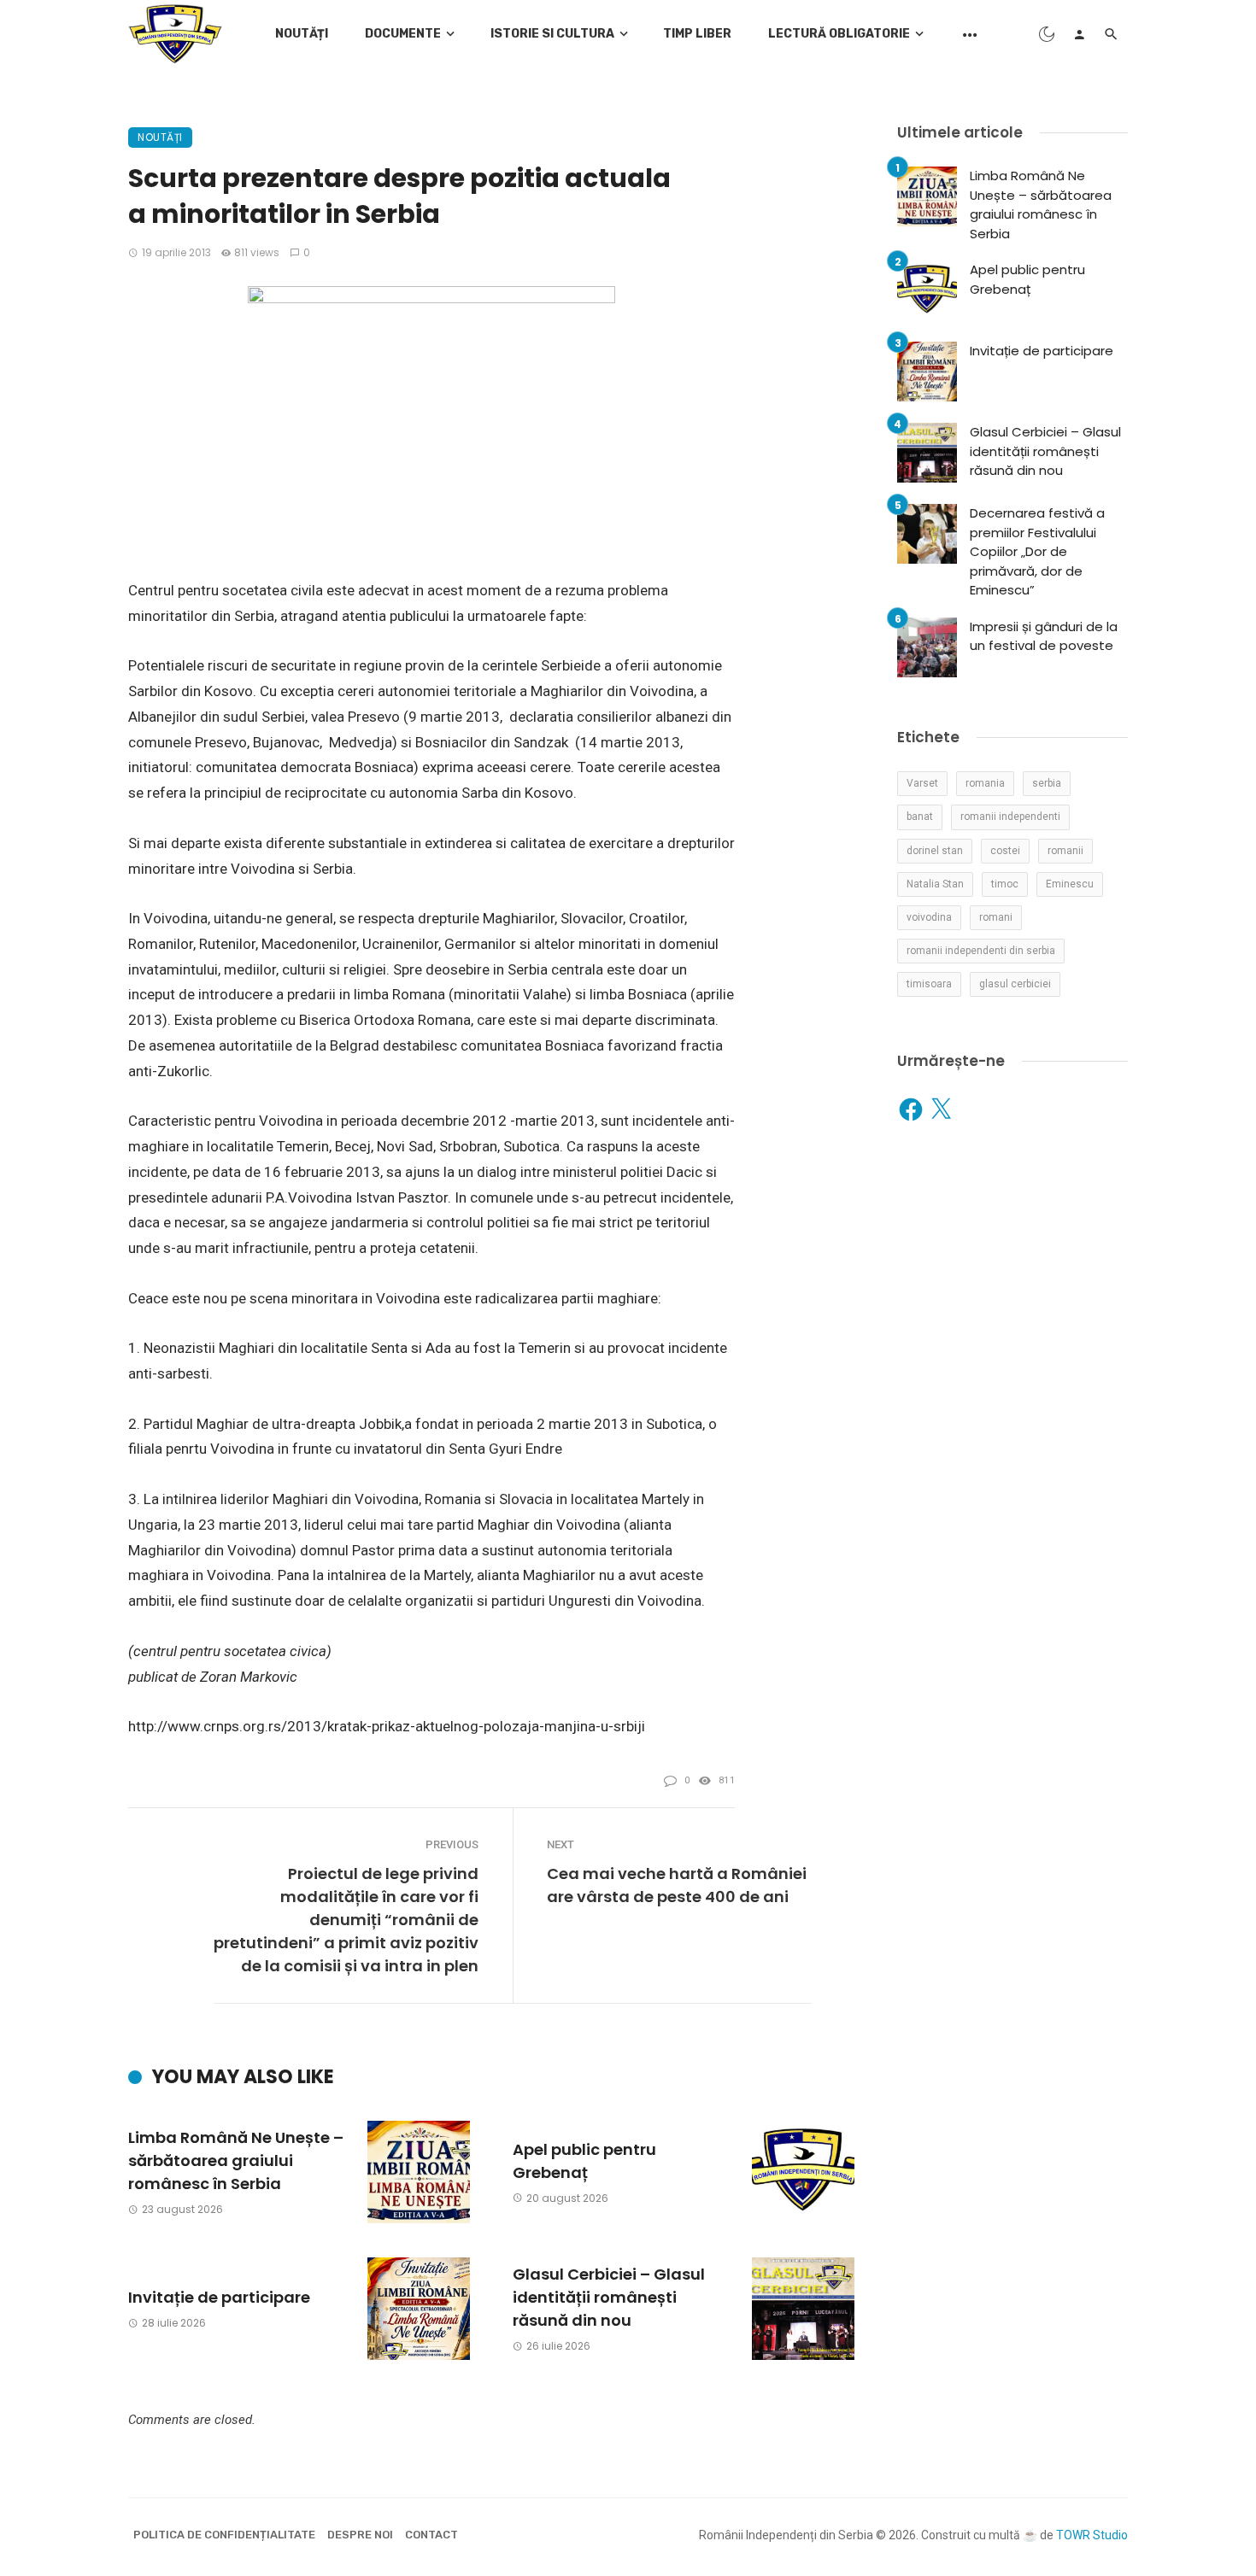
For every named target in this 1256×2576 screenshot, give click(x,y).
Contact (431, 2535)
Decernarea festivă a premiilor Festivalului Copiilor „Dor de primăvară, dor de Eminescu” (1037, 551)
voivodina (929, 917)
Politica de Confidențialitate (224, 2535)
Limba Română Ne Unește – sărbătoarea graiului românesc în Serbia (236, 2160)
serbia (1047, 783)
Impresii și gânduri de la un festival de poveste (1044, 636)
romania (985, 783)
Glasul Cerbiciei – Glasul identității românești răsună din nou (609, 2297)
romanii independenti (1010, 817)
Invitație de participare (219, 2297)
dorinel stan (935, 851)
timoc (1005, 884)
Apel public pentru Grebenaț (584, 2161)
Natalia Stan (935, 884)
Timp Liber (697, 34)
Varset (922, 783)
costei (1005, 851)
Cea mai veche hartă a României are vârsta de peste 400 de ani (677, 1885)
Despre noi (360, 2535)
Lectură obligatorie (839, 34)
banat (920, 817)
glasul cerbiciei (1015, 984)
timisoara (929, 984)
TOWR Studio (1092, 2535)
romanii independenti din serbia (981, 951)
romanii (1065, 851)
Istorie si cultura (552, 34)
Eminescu (1070, 884)
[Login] (1079, 34)
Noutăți (302, 34)
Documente (403, 34)
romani (996, 917)
